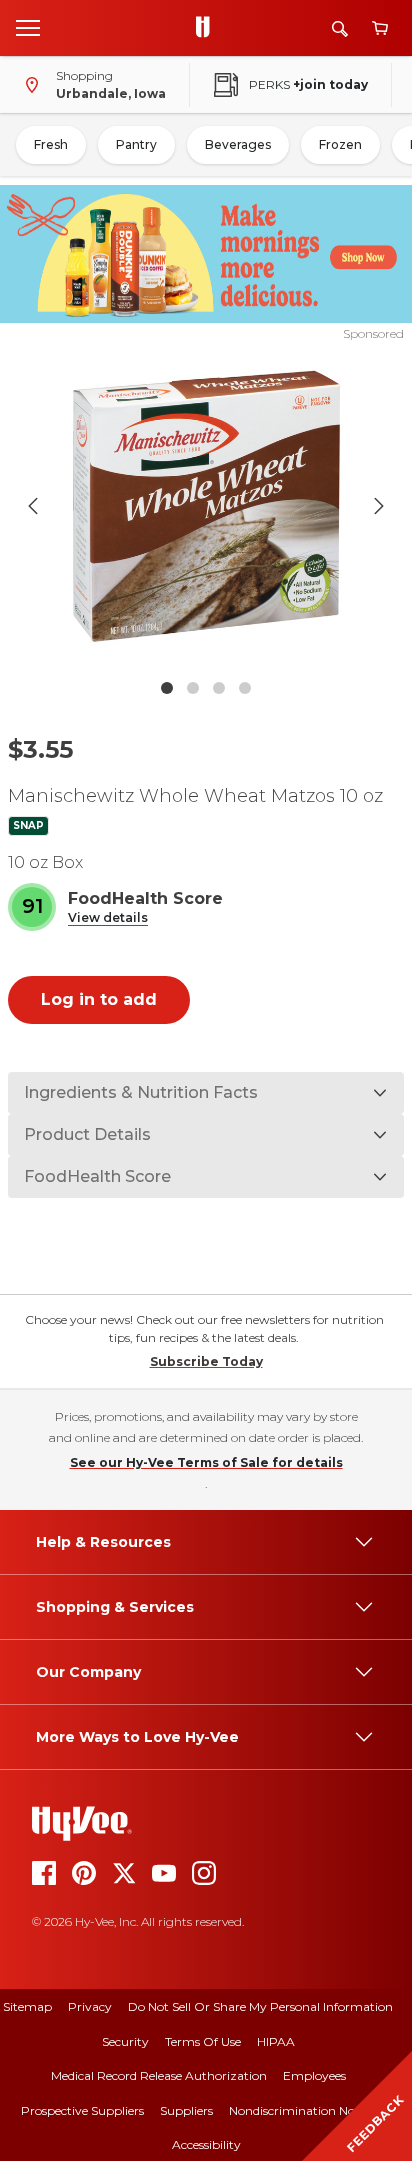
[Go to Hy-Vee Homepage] (208, 28)
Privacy (90, 2006)
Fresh (51, 144)
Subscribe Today (206, 1361)
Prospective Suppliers (82, 2110)
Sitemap (27, 2006)
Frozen (340, 144)
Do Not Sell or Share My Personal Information (260, 2006)
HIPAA (276, 2041)
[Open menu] (28, 27)
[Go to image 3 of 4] (219, 688)
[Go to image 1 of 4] (167, 688)
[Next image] (379, 506)
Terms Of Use (203, 2041)
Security (125, 2041)
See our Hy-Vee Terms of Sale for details (206, 1462)
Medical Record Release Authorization (159, 2075)
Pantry (136, 144)
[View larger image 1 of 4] (206, 506)
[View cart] (380, 28)
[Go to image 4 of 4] (245, 688)
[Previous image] (33, 506)
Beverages (238, 144)
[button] (108, 918)
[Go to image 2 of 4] (193, 688)
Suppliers (186, 2110)
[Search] (340, 28)
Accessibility (206, 2144)
